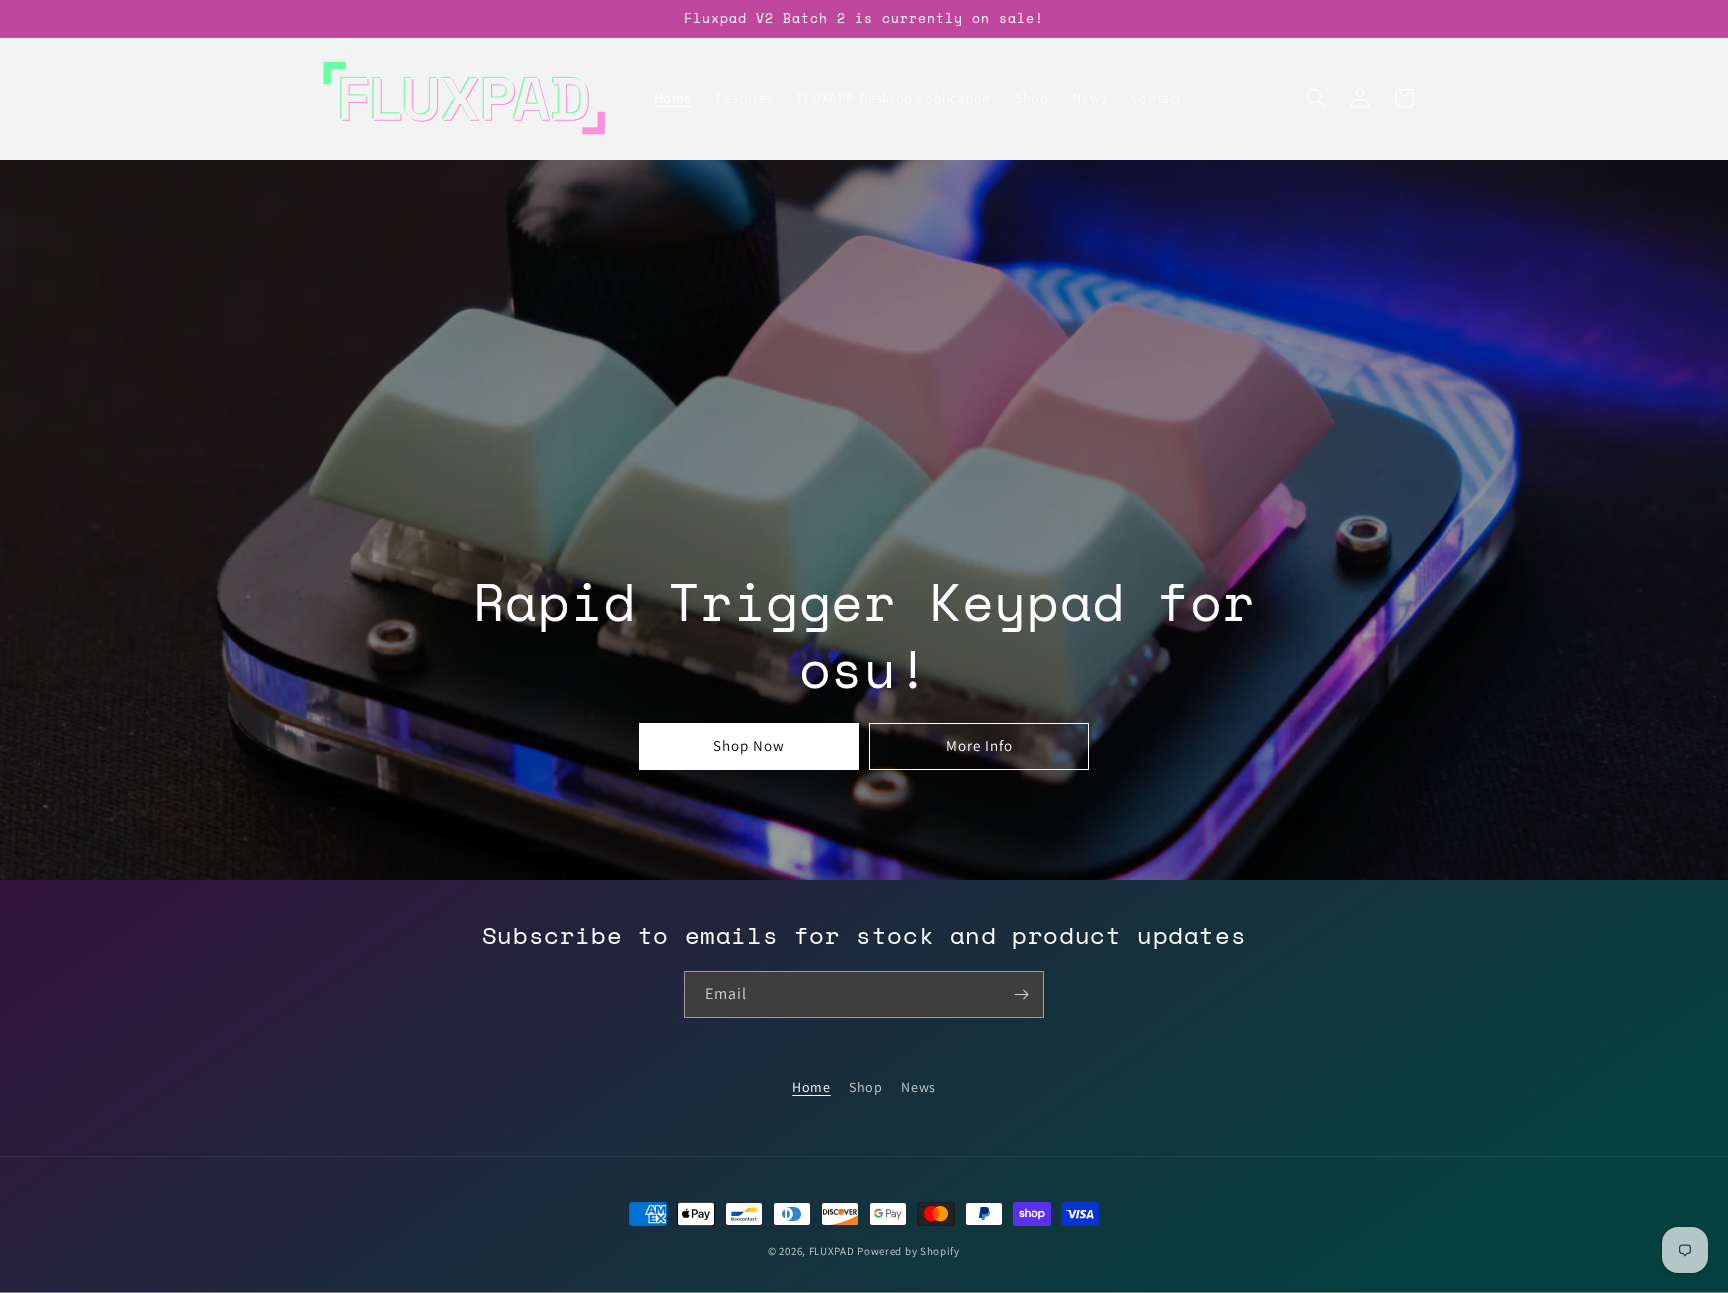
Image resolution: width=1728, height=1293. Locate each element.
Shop (865, 1087)
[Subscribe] (1021, 994)
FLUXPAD (832, 1251)
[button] (1316, 98)
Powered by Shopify (908, 1251)
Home (811, 1087)
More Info (979, 745)
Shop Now (749, 745)
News (918, 1087)
